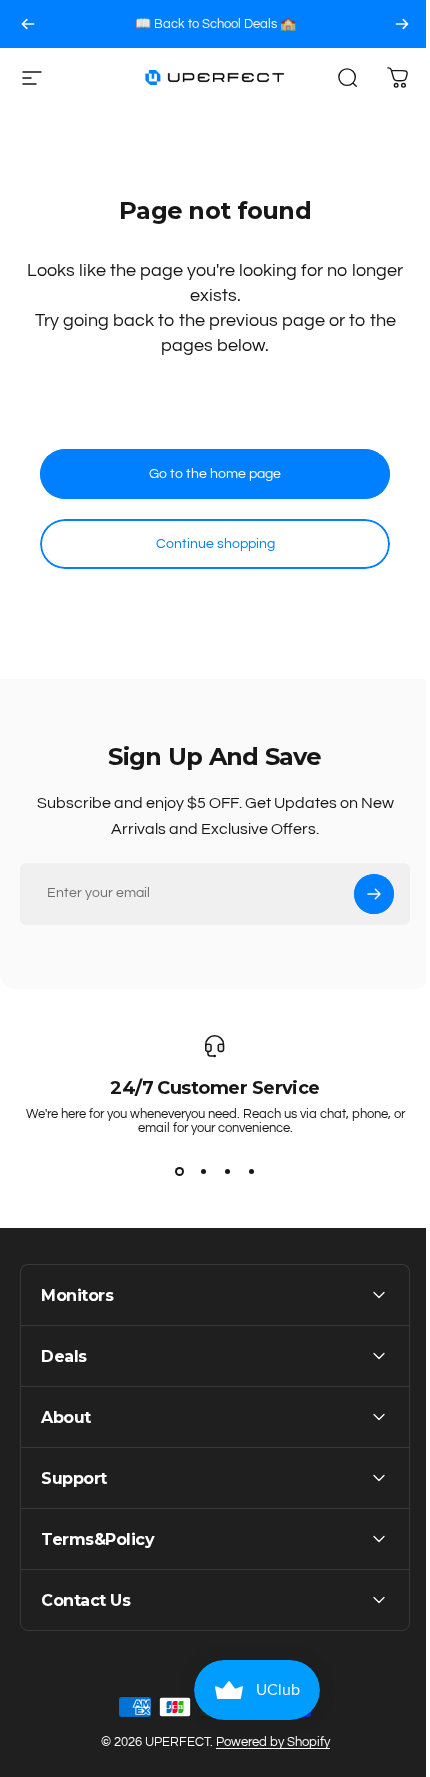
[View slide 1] (179, 1171)
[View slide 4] (251, 1171)
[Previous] (28, 24)
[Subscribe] (374, 894)
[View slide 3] (227, 1171)
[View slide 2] (203, 1171)
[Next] (402, 24)
